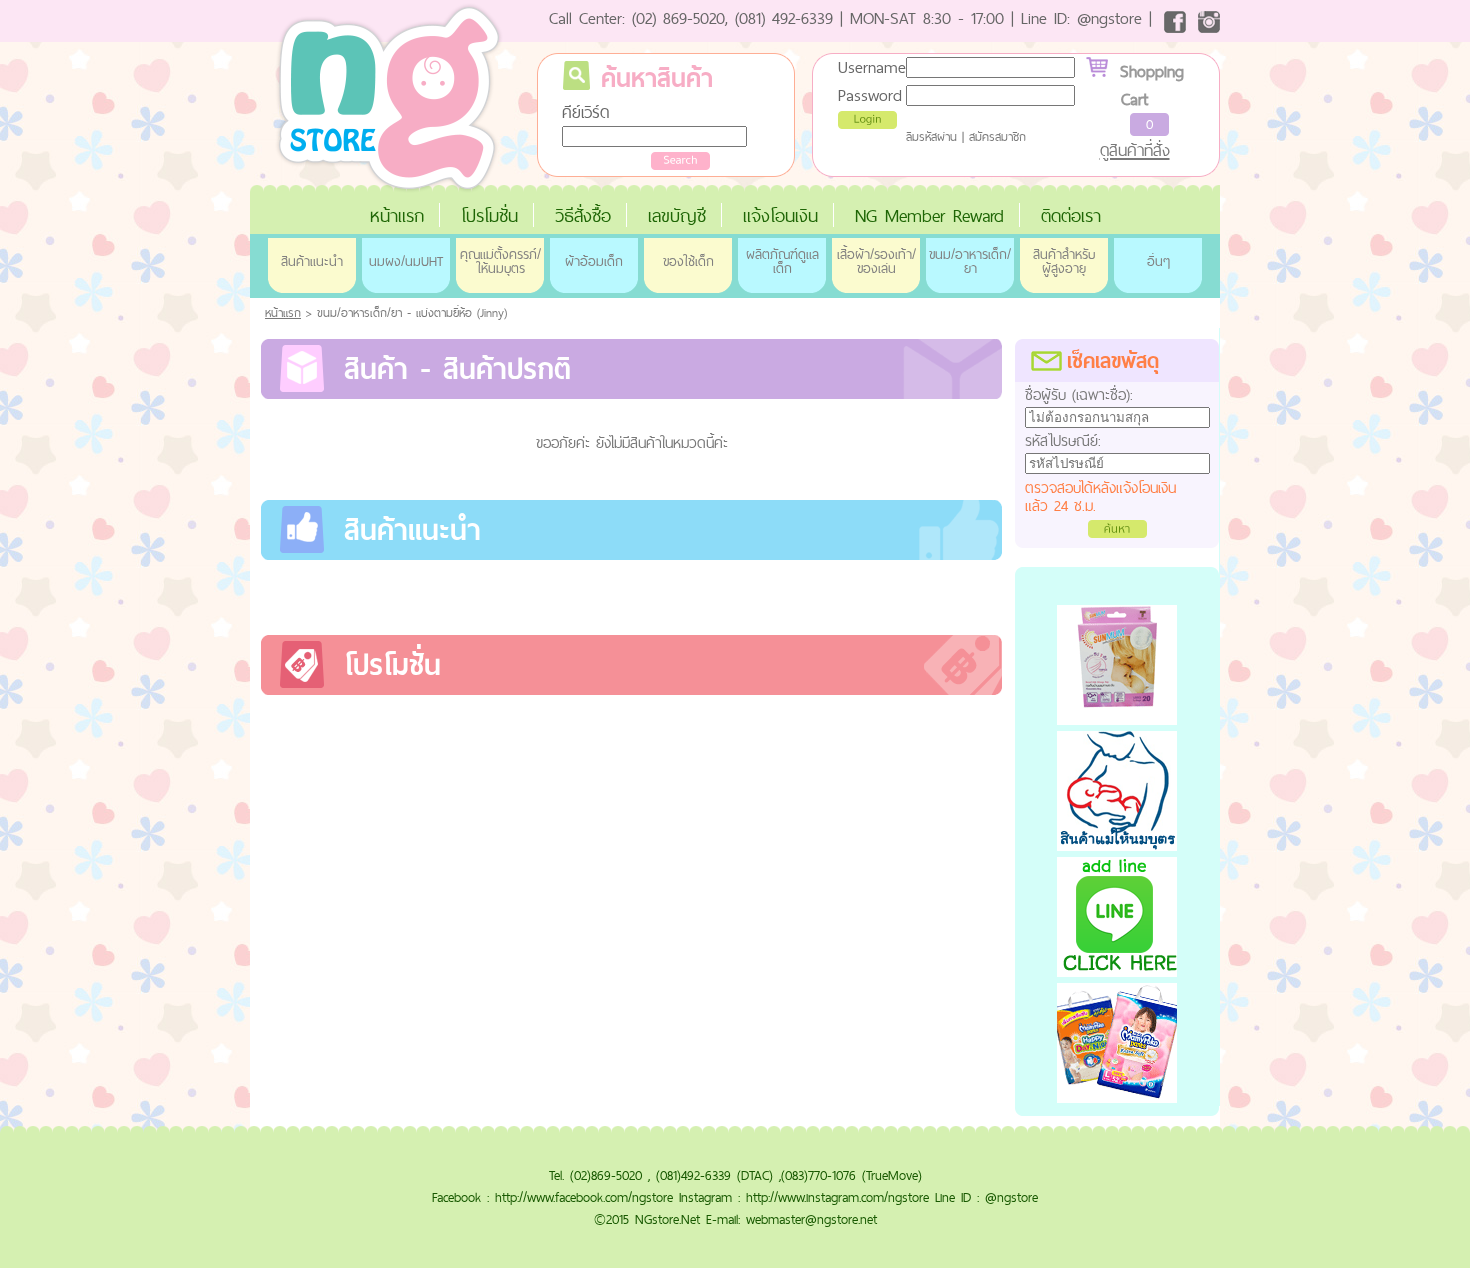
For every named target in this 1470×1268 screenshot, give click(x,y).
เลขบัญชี (677, 215)
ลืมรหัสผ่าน (931, 137)
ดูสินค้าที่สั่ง (1135, 150)
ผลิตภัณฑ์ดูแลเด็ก (782, 261)
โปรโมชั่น (489, 215)
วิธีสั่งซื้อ (583, 215)
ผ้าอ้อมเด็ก (594, 261)
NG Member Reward (929, 215)
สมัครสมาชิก (997, 137)
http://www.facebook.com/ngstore (584, 1197)
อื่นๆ (1158, 261)
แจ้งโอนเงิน (780, 215)
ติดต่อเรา (1071, 215)
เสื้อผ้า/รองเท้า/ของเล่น (876, 261)
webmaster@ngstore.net (811, 1219)
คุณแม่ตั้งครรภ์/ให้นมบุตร (500, 261)
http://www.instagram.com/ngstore (837, 1197)
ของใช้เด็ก (688, 261)
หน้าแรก (397, 215)
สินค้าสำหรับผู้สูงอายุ (1064, 261)
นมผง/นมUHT (406, 261)
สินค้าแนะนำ (312, 261)
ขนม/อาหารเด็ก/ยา (970, 261)
